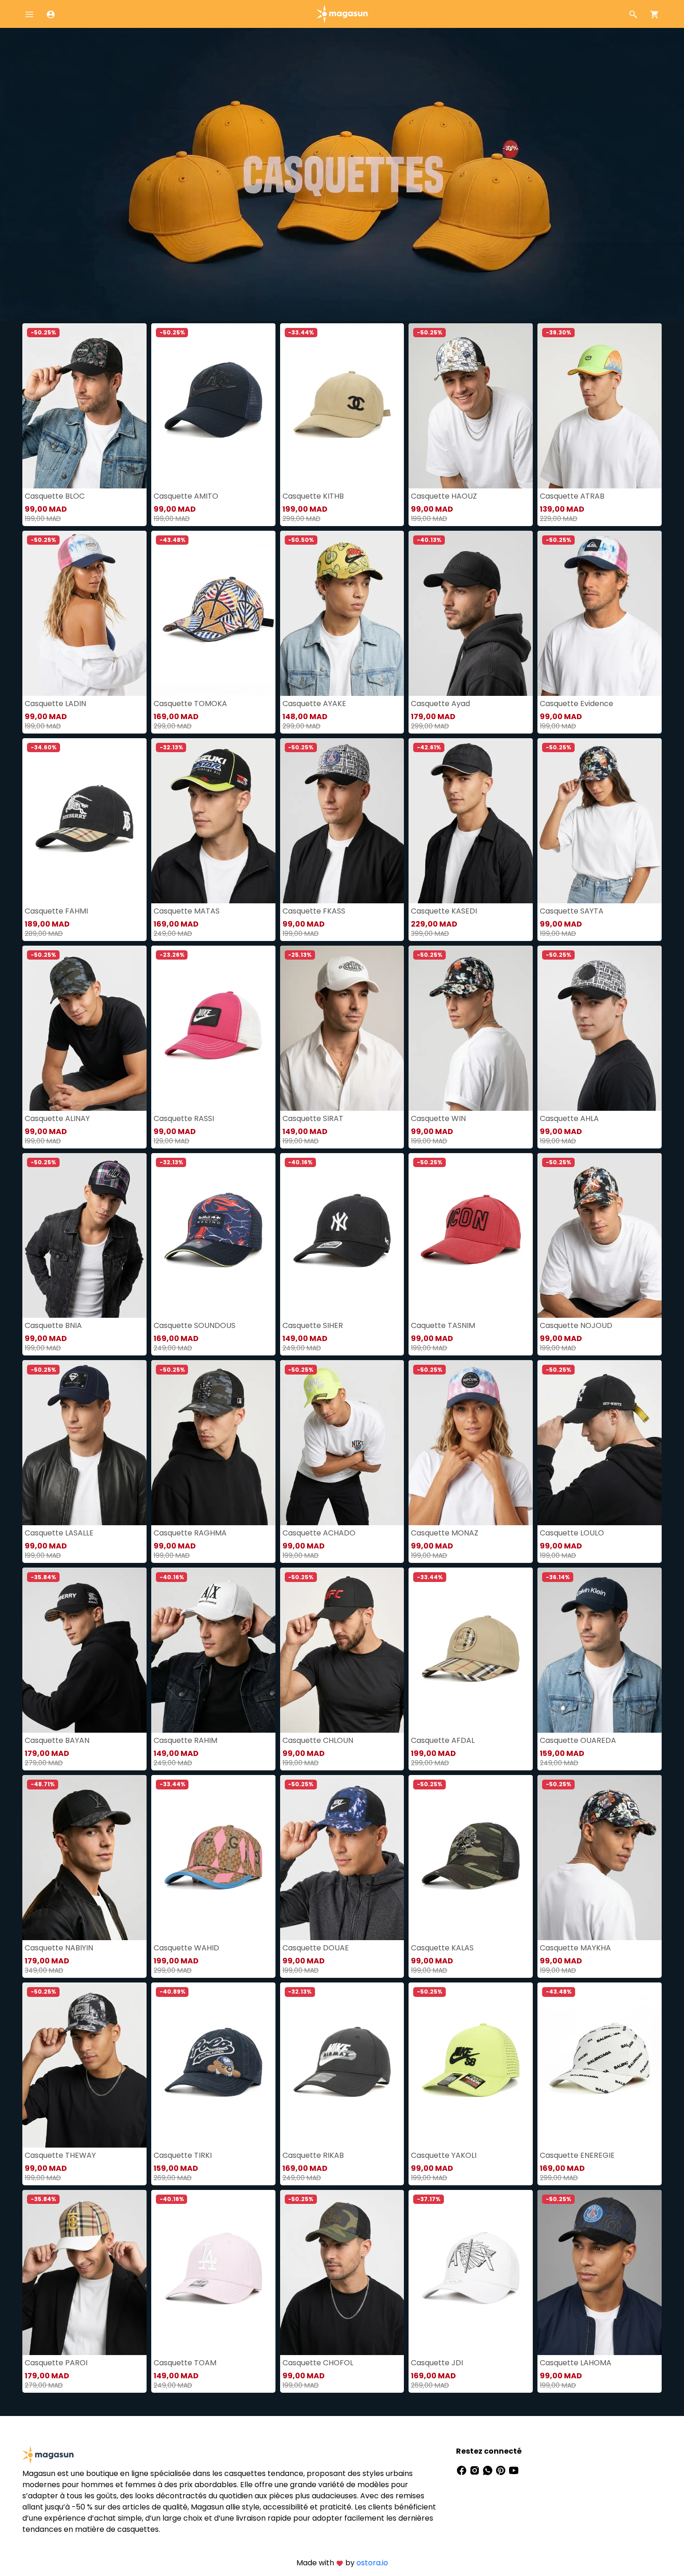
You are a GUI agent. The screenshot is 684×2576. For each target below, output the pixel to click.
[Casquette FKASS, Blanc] (342, 821)
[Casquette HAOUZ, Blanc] (471, 406)
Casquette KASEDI (444, 911)
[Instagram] (476, 2470)
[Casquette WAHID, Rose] (213, 1858)
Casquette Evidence (577, 704)
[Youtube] (514, 2470)
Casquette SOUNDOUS (194, 1325)
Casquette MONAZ (445, 1533)
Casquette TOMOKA (190, 704)
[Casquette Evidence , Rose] (600, 613)
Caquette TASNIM (443, 1325)
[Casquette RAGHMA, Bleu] (213, 1443)
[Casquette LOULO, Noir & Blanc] (600, 1443)
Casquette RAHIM (185, 1740)
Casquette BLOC (55, 496)
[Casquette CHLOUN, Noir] (342, 1650)
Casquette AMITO (186, 496)
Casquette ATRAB (572, 496)
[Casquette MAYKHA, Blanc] (600, 1858)
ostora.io (372, 2563)
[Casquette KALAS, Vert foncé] (471, 1858)
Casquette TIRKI (183, 2155)
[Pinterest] (502, 2470)
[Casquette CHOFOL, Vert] (342, 2272)
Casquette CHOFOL (318, 2363)
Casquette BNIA (53, 1325)
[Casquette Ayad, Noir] (471, 613)
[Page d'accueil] (342, 13)
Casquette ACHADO (319, 1533)
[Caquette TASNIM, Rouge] (471, 1236)
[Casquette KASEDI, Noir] (471, 821)
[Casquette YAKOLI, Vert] (471, 2065)
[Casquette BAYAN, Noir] (84, 1650)
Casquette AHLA (569, 1118)
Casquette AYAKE (314, 704)
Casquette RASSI (184, 1118)
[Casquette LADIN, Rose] (84, 613)
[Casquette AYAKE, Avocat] (342, 613)
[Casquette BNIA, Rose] (84, 1236)
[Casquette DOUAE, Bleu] (342, 1858)
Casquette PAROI (56, 2363)
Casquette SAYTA (572, 911)
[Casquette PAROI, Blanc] (84, 2272)
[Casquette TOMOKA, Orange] (213, 613)
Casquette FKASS (314, 911)
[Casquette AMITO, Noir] (213, 406)
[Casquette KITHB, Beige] (342, 406)
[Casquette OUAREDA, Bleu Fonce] (600, 1650)
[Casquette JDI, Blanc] (471, 2272)
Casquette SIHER (313, 1325)
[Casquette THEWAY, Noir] (84, 2065)
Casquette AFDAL (443, 1740)
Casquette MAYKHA (575, 1948)
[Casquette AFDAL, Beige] (471, 1650)
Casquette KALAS (442, 1948)
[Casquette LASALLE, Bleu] (84, 1443)
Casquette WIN (438, 1118)
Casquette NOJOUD (576, 1325)
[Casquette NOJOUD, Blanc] (600, 1236)
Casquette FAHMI (56, 911)
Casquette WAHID (186, 1948)
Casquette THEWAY (60, 2155)
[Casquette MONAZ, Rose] (471, 1443)
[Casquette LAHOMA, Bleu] (600, 2272)
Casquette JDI (437, 2363)
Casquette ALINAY (57, 1118)
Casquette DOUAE (316, 1948)
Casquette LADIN (55, 704)
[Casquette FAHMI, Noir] (84, 821)
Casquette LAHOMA (576, 2363)
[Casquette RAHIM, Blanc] (213, 1650)
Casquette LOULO (572, 1533)
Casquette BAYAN (57, 1740)
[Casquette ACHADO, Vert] (342, 1443)
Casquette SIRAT (313, 1118)
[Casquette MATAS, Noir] (213, 821)
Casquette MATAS (187, 911)
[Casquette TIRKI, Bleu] (213, 2065)
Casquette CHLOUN (318, 1740)
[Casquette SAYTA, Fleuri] (600, 821)
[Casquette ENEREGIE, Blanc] (600, 2065)
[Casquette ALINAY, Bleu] (84, 1028)
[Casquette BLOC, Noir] (84, 406)
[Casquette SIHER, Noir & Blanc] (342, 1236)
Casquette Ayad (440, 704)
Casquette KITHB (313, 496)
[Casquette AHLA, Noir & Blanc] (600, 1028)
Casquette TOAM (185, 2363)
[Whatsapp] (489, 2470)
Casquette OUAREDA (578, 1740)
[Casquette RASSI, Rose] (213, 1028)
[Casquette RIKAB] (342, 2065)
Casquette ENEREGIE (577, 2155)
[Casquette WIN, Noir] (471, 1028)
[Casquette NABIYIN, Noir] (84, 1858)
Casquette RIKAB (313, 2155)
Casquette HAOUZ (444, 496)
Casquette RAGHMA (190, 1533)
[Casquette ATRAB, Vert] (600, 406)
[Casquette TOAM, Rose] (213, 2272)
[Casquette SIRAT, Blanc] (342, 1028)
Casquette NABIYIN (59, 1948)
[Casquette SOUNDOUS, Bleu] (213, 1236)
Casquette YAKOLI (444, 2155)
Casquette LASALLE (59, 1533)
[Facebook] (463, 2470)
